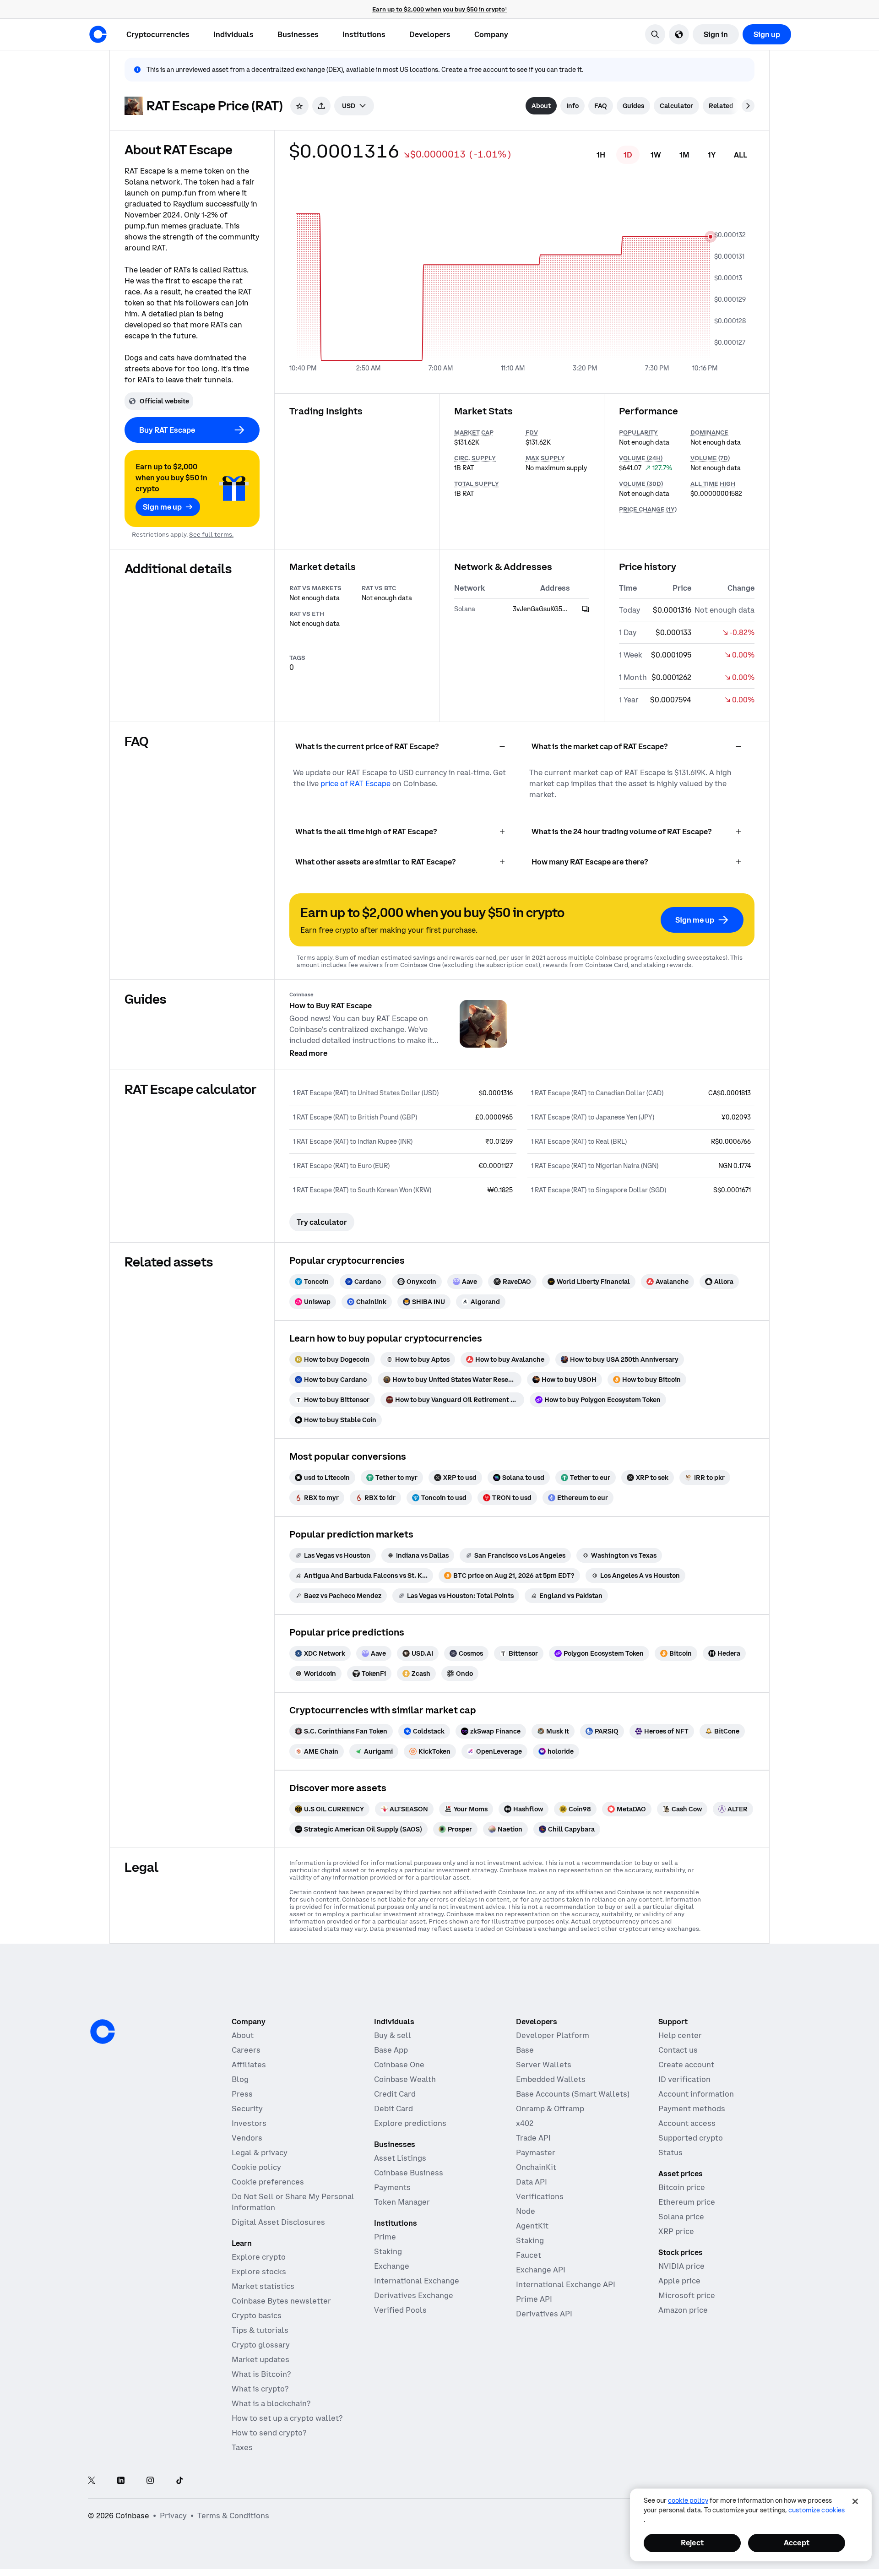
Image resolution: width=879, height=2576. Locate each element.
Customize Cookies (817, 2510)
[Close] (855, 2501)
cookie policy (688, 2500)
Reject (692, 2543)
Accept (797, 2543)
